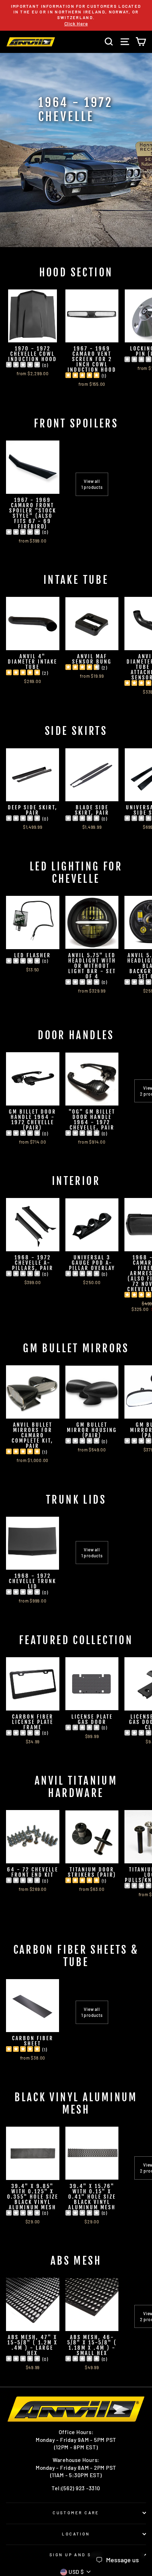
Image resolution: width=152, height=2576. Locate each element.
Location (76, 2534)
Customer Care (76, 2513)
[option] (76, 15)
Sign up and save (76, 2555)
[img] (23, 366)
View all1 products (92, 484)
